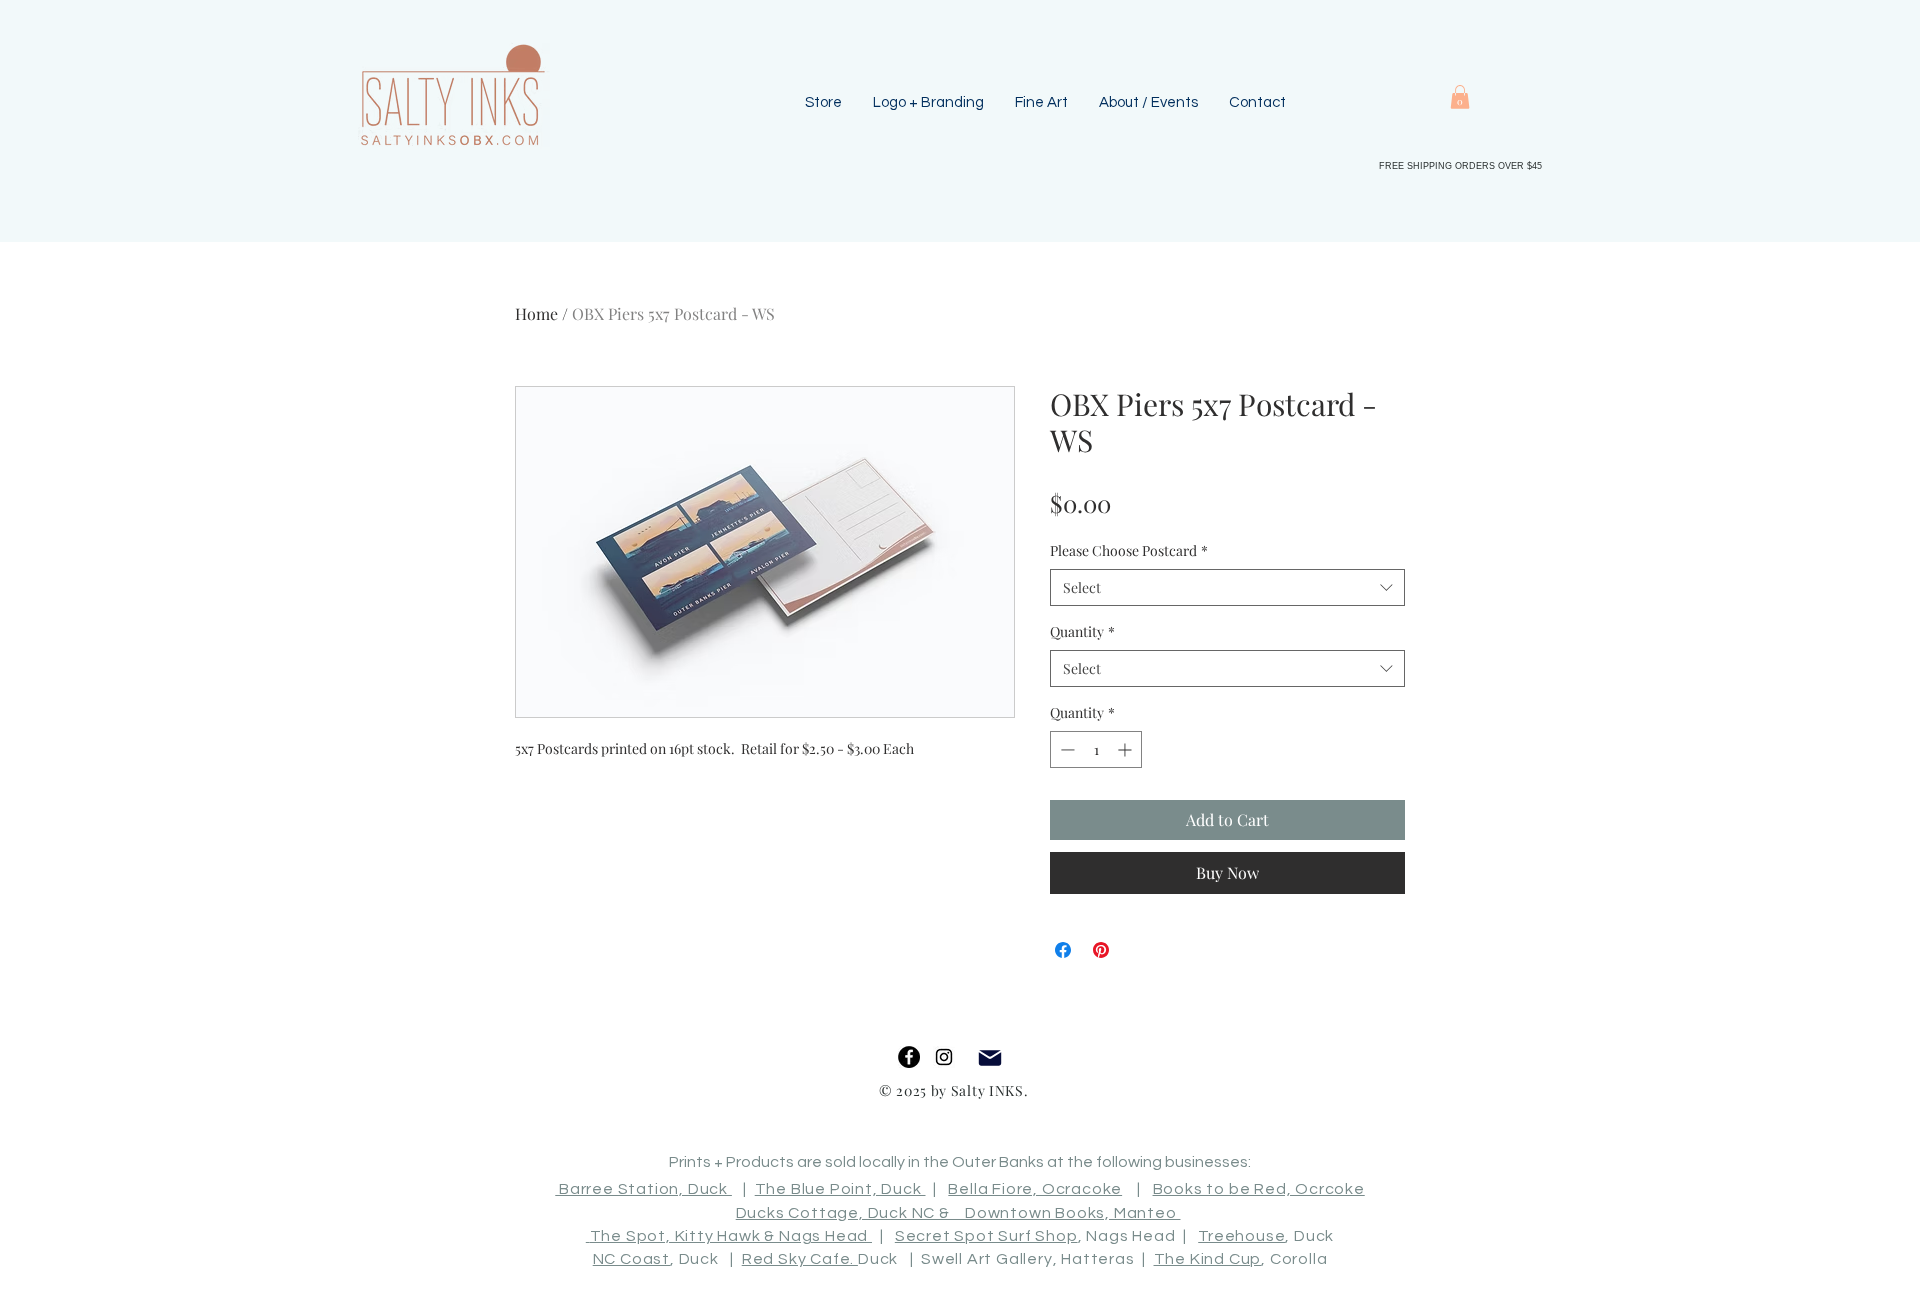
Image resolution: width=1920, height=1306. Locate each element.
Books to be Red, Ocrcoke (1259, 1189)
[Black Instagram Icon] (944, 1057)
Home (536, 313)
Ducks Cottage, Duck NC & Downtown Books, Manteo (958, 1213)
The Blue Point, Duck (840, 1189)
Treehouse (1241, 1236)
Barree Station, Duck (643, 1189)
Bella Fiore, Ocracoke (1035, 1189)
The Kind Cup (1208, 1259)
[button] (1460, 97)
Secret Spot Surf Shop (986, 1236)
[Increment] (1126, 749)
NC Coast (631, 1259)
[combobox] (1227, 588)
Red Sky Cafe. (800, 1259)
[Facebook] (909, 1057)
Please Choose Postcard (1129, 550)
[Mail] (989, 1057)
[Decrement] (1065, 749)
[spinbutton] (1096, 749)
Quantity (1082, 631)
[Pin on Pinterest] (1101, 950)
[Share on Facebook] (1063, 950)
